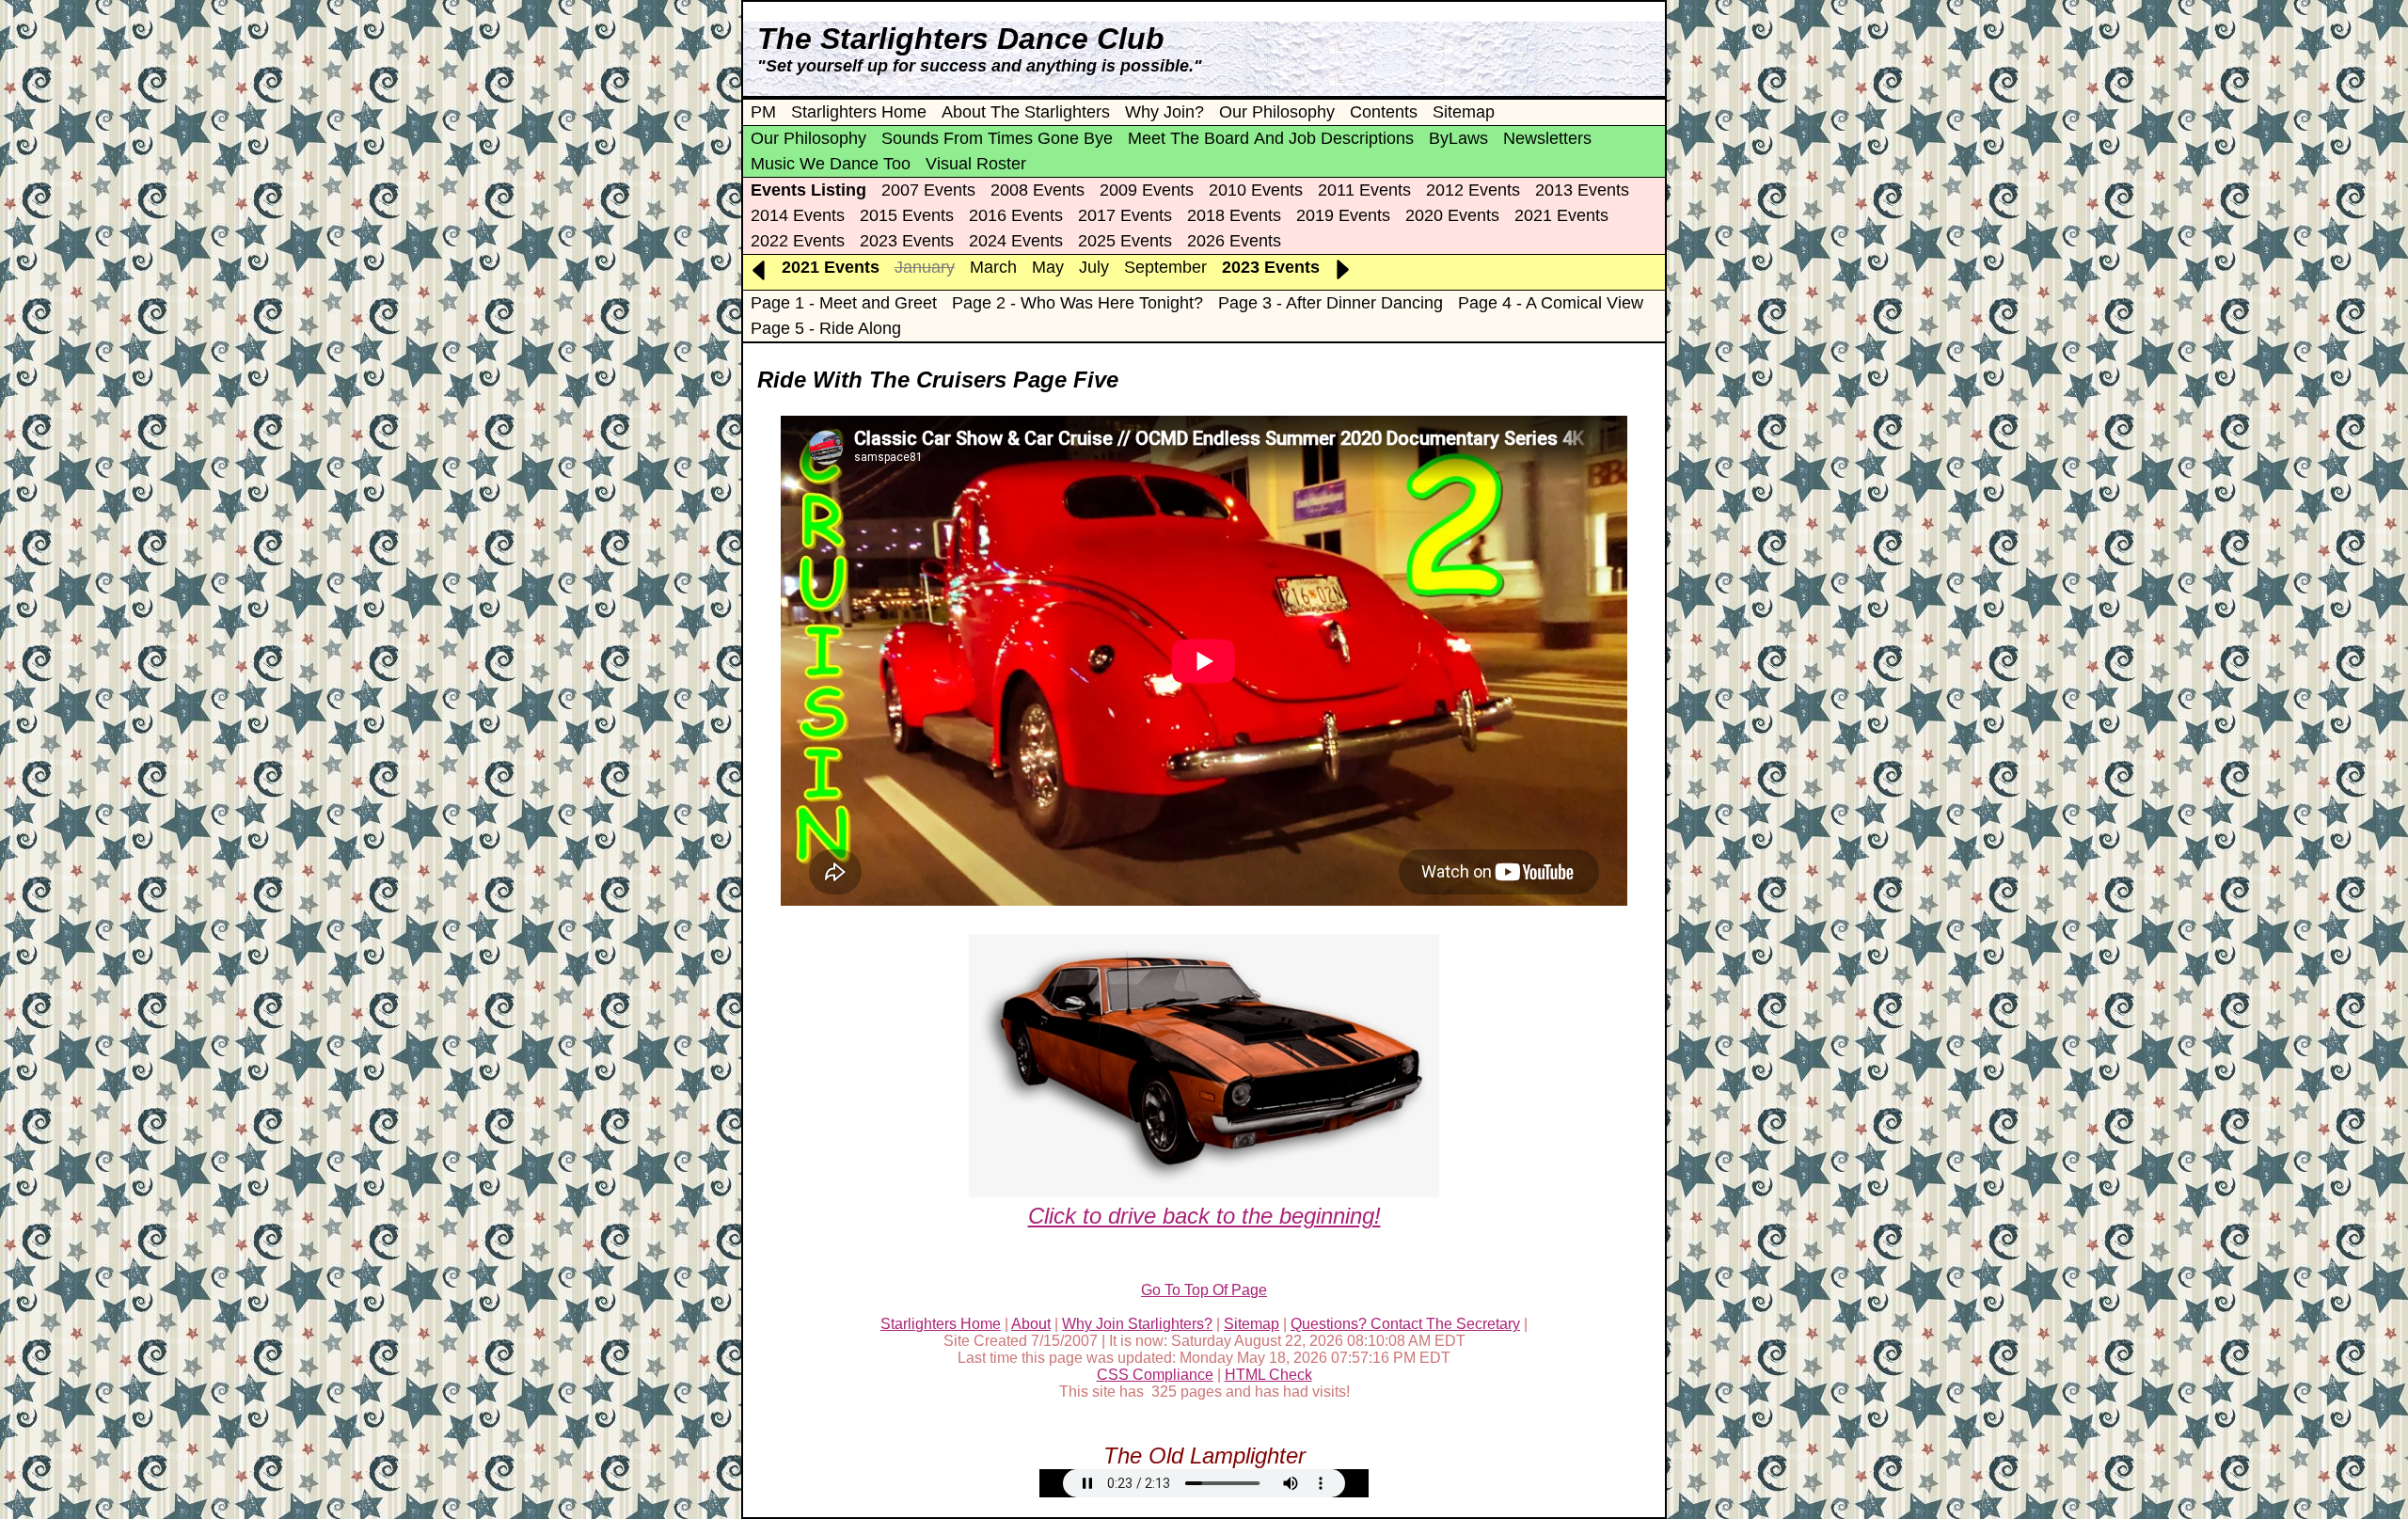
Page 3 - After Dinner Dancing (1331, 303)
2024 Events (1016, 241)
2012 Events (1473, 190)
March (993, 267)
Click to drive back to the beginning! (1204, 1216)
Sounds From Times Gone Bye (997, 138)
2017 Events (1125, 215)
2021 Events (1561, 215)
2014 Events (798, 215)
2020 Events (1452, 215)
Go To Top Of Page (1204, 1290)
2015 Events (907, 215)
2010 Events (1256, 190)
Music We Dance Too (831, 164)
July (1094, 267)
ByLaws (1458, 138)
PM (763, 112)
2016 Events (1016, 215)
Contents (1384, 112)
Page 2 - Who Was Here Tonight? (1077, 303)
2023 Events (907, 241)
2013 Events (1582, 190)
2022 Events (798, 241)
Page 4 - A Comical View (1551, 303)
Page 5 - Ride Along (826, 328)
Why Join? (1164, 112)
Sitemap (1464, 112)
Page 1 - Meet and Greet (844, 303)
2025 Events (1125, 241)
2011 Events (1364, 190)
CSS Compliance (1155, 1375)
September (1165, 267)
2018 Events (1234, 215)
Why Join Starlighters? (1137, 1324)
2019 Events (1343, 215)
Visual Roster (976, 164)
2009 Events (1147, 190)
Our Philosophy (1277, 112)
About (1031, 1324)
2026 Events (1234, 241)
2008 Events (1038, 190)
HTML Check (1268, 1375)
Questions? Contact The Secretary (1405, 1324)
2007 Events (928, 190)
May (1048, 267)
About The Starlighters (1026, 112)
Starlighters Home (859, 112)
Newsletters (1547, 138)
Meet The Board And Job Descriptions (1271, 138)
